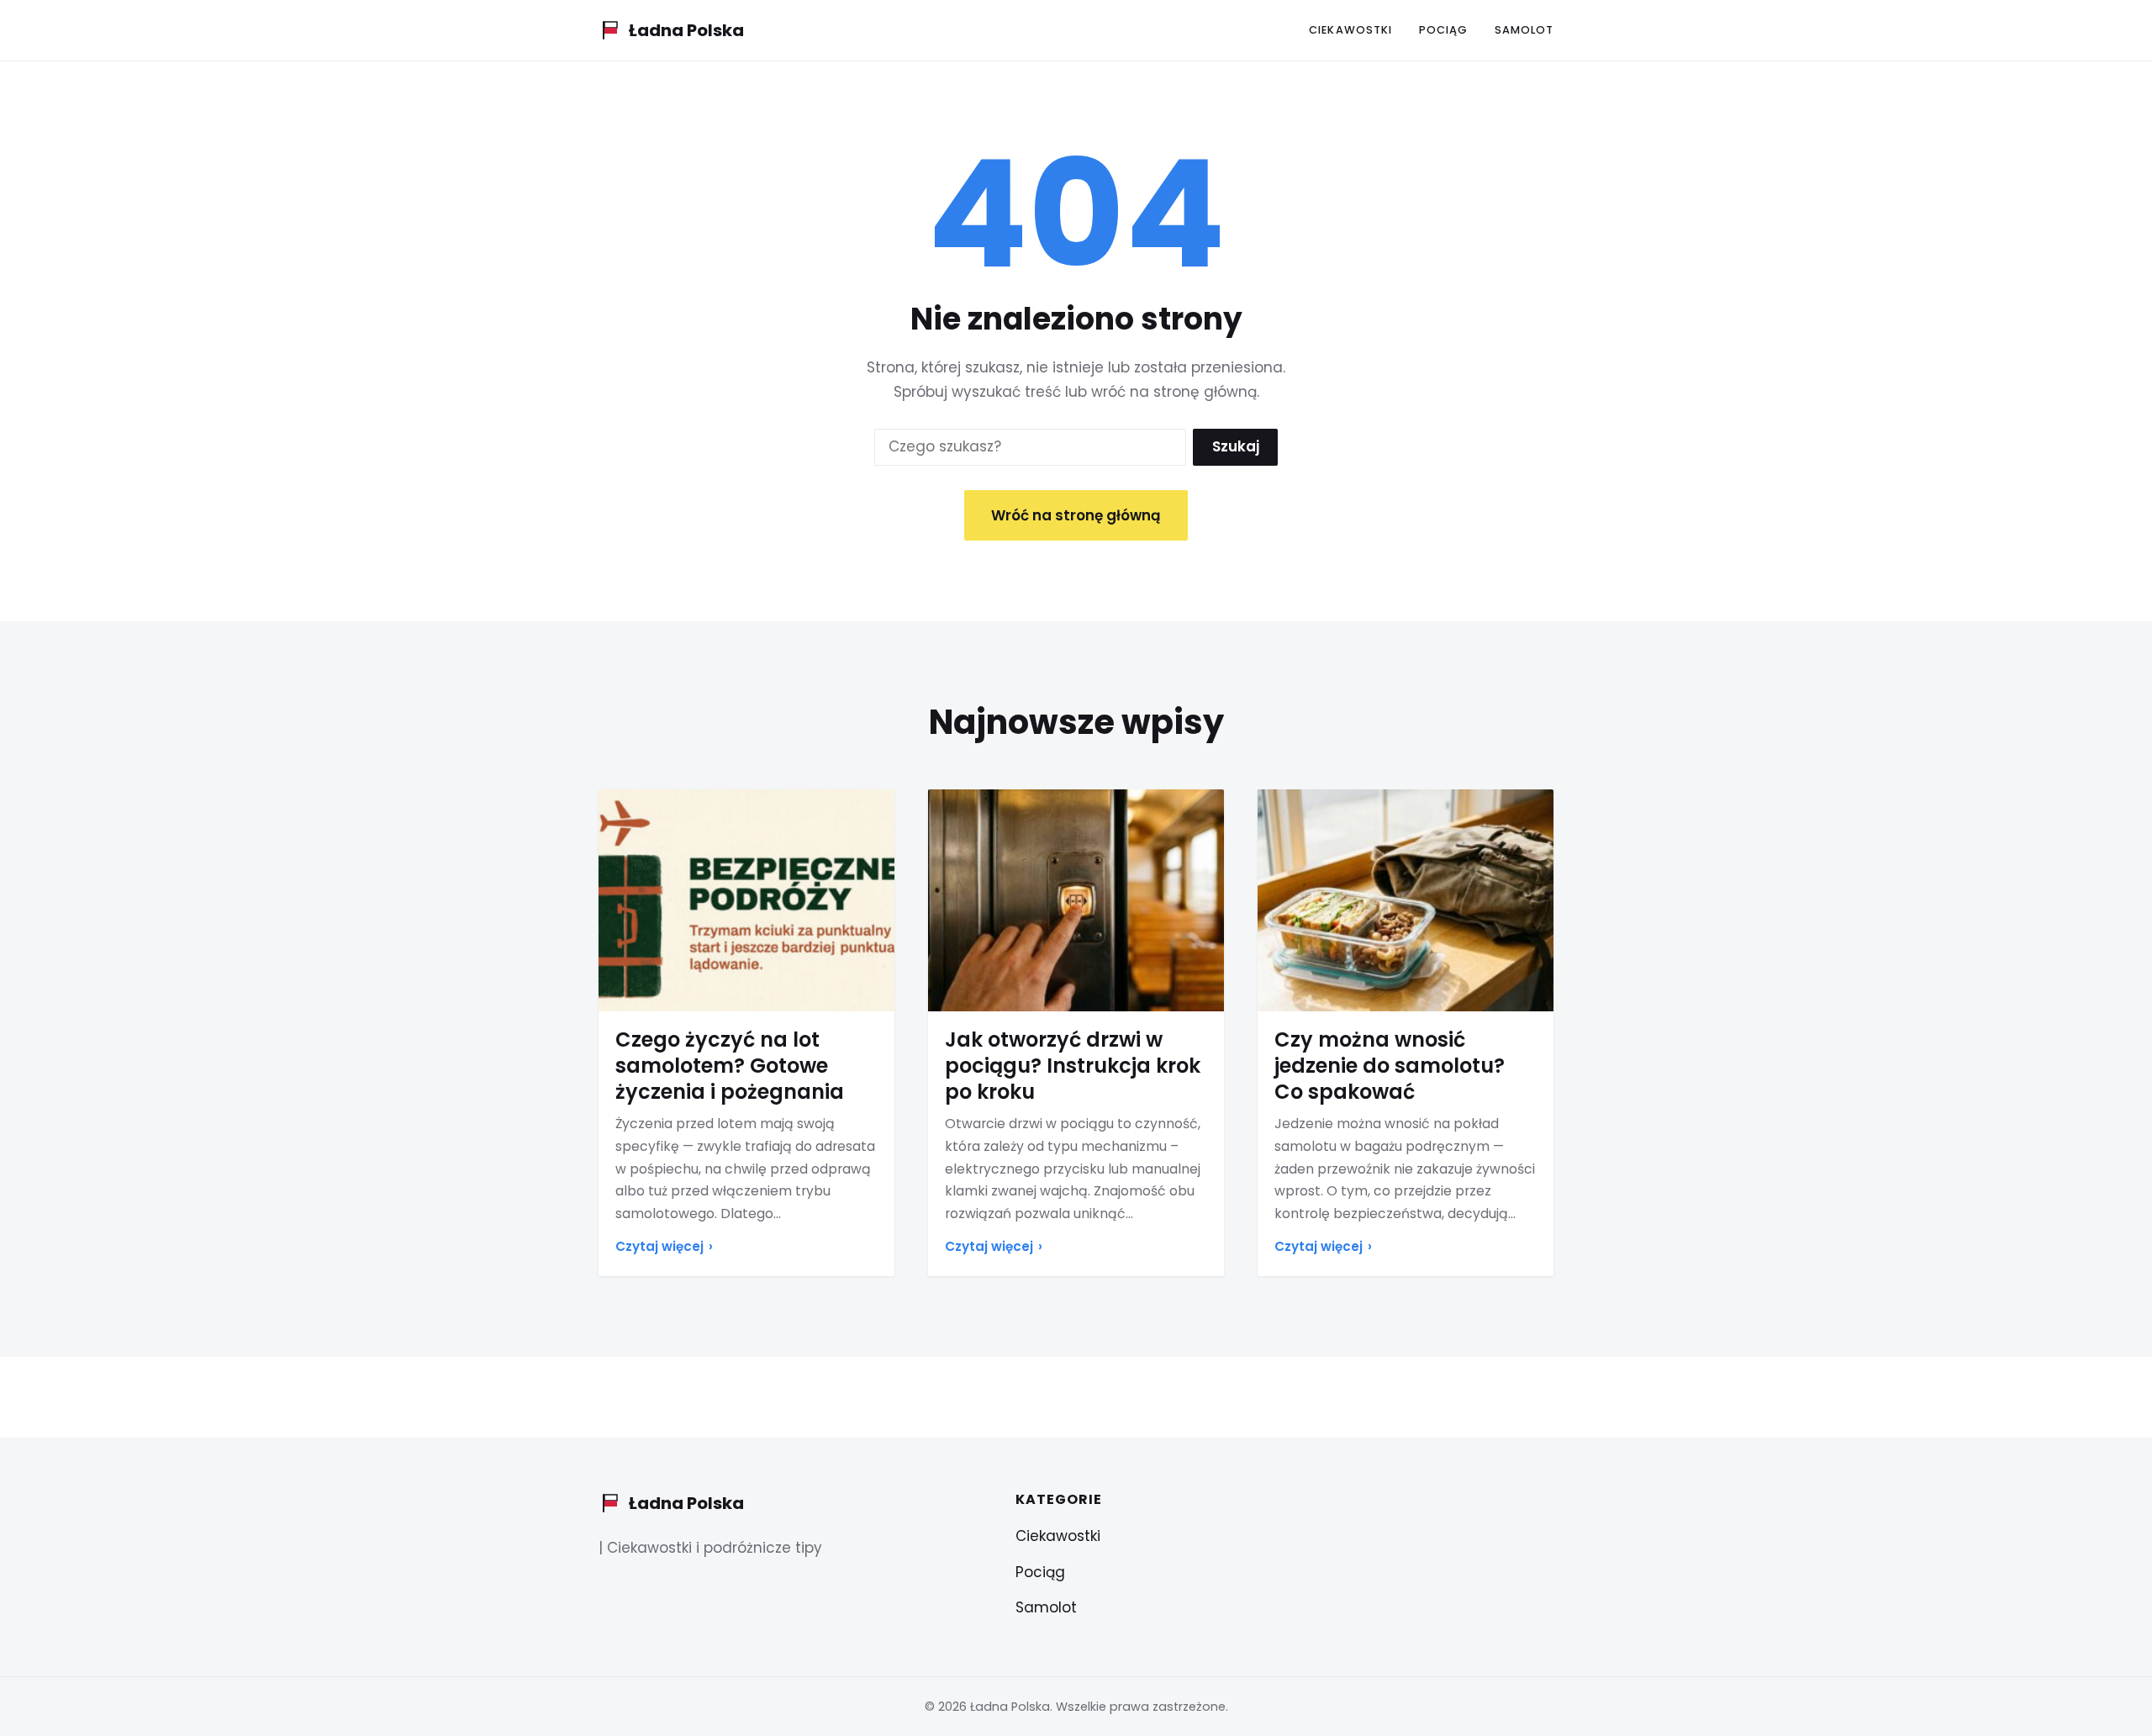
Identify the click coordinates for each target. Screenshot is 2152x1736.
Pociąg (1443, 30)
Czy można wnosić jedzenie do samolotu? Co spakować (1390, 1066)
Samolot (1524, 30)
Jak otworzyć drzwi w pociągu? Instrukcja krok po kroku (1073, 1066)
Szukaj (1236, 446)
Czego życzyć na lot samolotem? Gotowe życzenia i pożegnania (730, 1066)
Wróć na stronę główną (1076, 515)
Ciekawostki (1350, 30)
